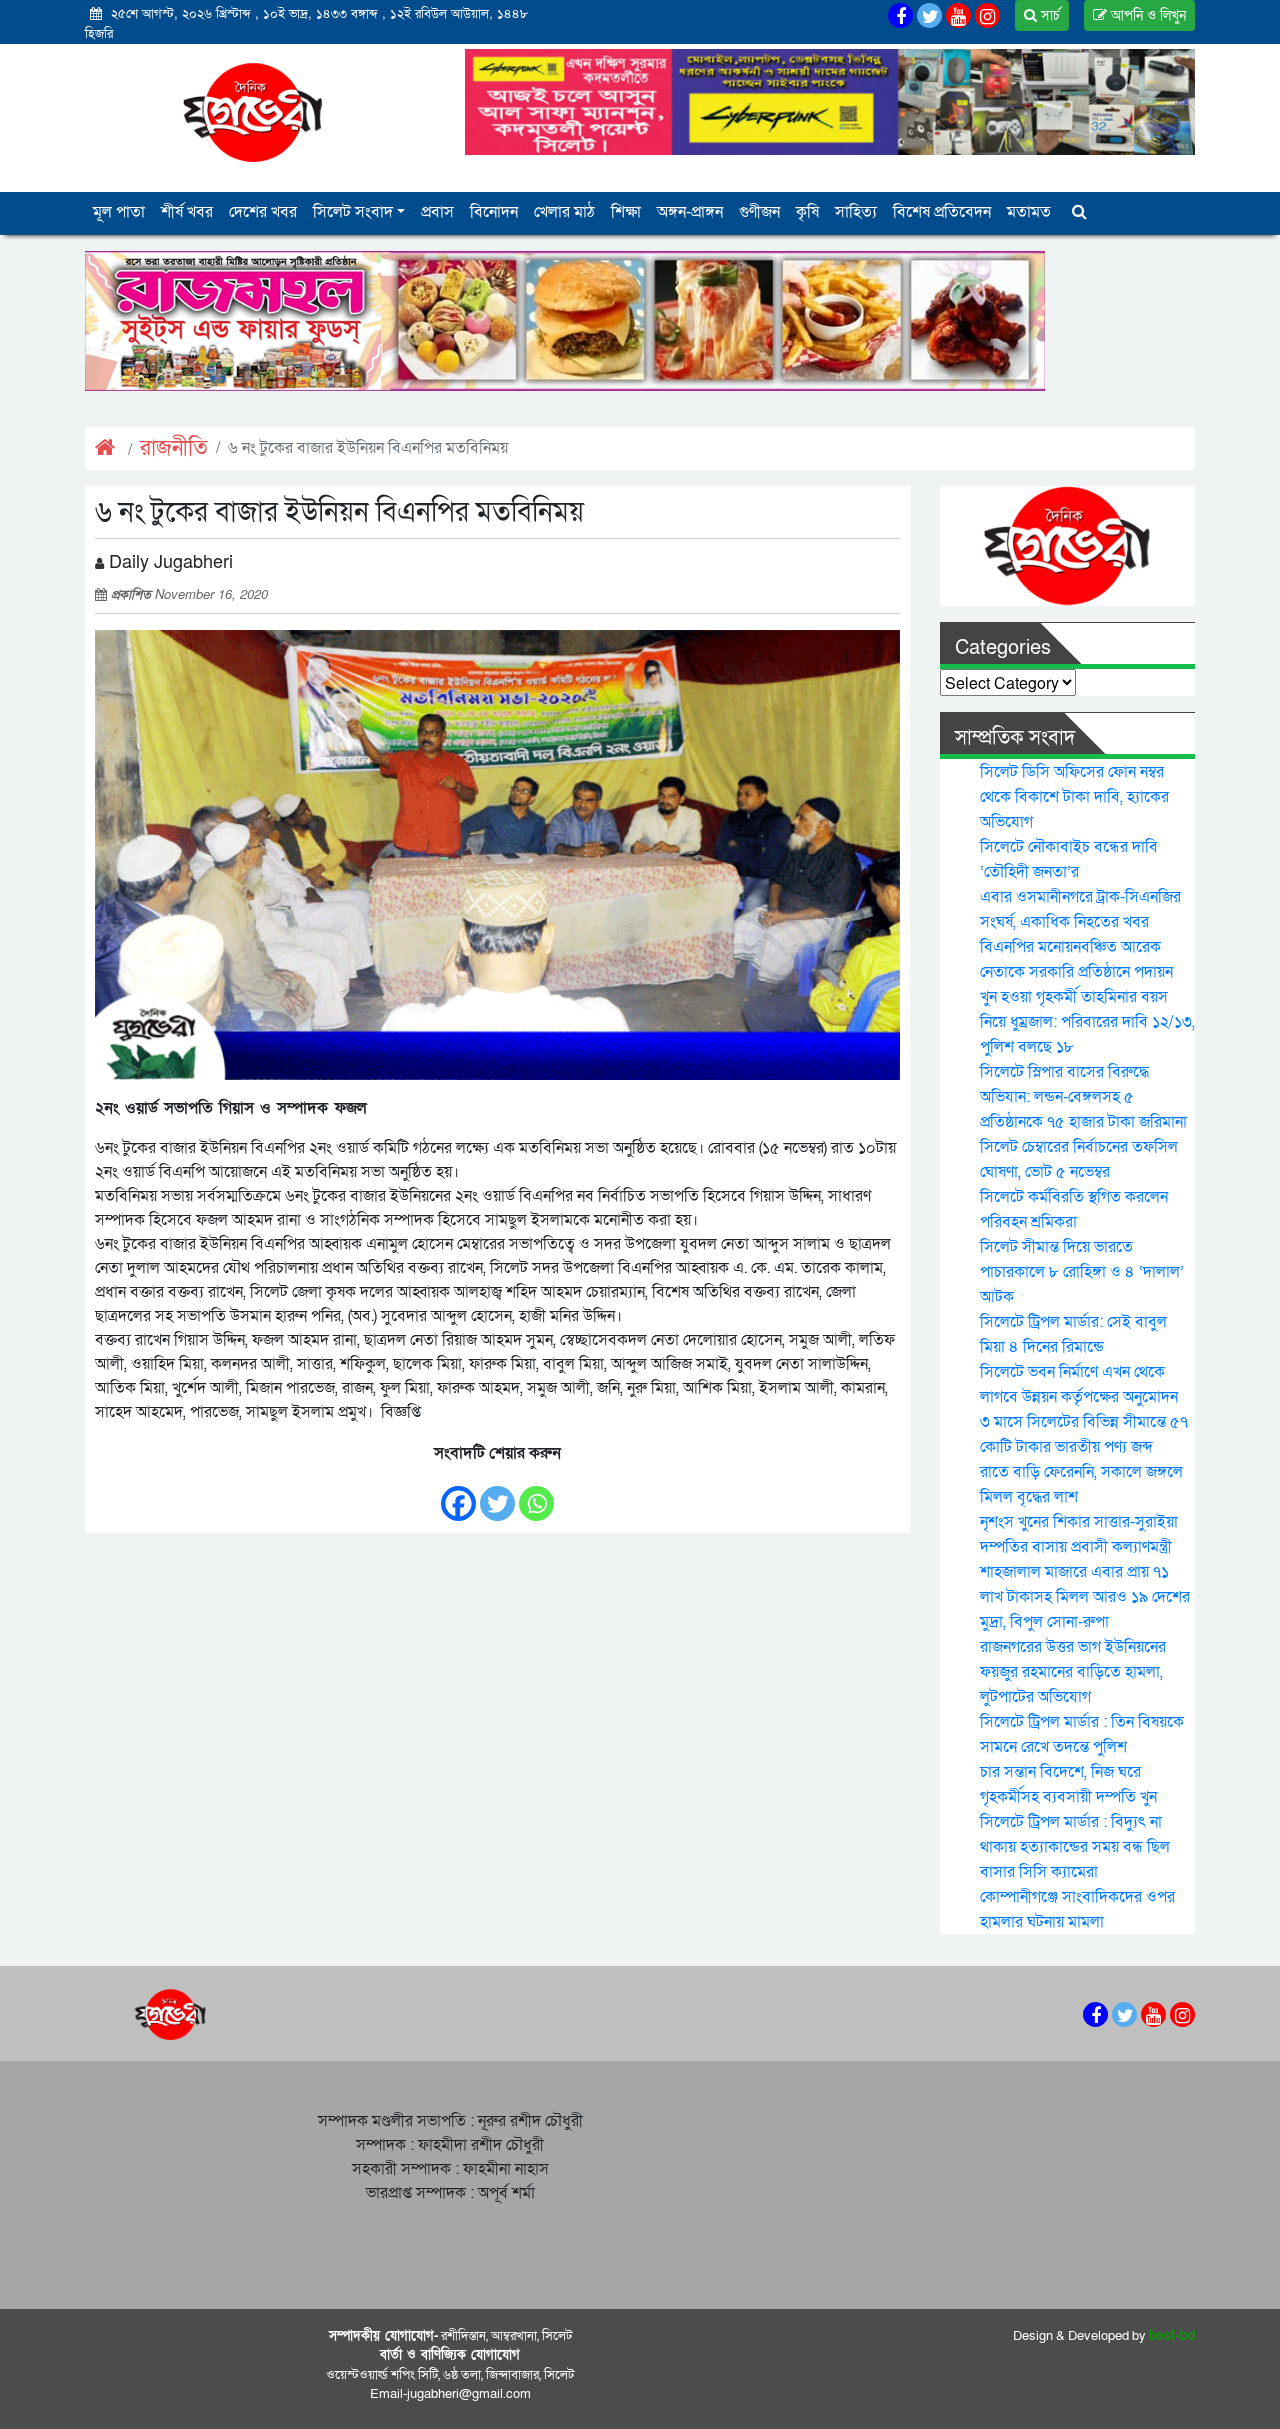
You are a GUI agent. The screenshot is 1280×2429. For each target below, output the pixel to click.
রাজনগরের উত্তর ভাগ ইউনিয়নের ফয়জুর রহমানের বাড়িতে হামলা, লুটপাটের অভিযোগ (1073, 1672)
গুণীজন (759, 212)
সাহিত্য (856, 212)
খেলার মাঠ (564, 212)
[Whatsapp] (536, 1493)
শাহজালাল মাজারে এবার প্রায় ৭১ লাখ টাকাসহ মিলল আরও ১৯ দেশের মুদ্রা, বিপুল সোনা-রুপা (1085, 1597)
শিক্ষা (626, 212)
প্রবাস (437, 212)
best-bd (1172, 2336)
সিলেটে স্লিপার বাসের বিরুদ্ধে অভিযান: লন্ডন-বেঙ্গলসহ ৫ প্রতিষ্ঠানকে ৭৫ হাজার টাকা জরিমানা (1083, 1097)
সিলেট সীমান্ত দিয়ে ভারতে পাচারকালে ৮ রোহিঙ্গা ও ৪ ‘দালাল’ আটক (1082, 1272)
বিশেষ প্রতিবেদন (942, 212)
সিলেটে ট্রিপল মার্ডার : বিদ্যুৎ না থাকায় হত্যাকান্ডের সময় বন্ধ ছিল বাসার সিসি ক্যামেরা (1075, 1847)
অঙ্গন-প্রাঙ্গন (690, 212)
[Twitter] (497, 1493)
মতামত (1029, 212)
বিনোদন (494, 212)
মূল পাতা (119, 212)
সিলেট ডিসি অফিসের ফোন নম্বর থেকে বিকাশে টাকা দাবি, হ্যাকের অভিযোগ (1074, 797)
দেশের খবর (263, 212)
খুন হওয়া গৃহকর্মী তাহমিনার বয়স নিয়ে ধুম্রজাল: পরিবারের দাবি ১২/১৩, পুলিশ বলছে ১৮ (1087, 1022)
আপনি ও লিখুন (1146, 15)
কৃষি (807, 212)
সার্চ (1048, 15)
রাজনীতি (174, 448)
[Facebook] (458, 1493)
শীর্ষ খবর (187, 212)
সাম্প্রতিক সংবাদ (1015, 738)
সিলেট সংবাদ (353, 212)
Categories (1003, 648)
